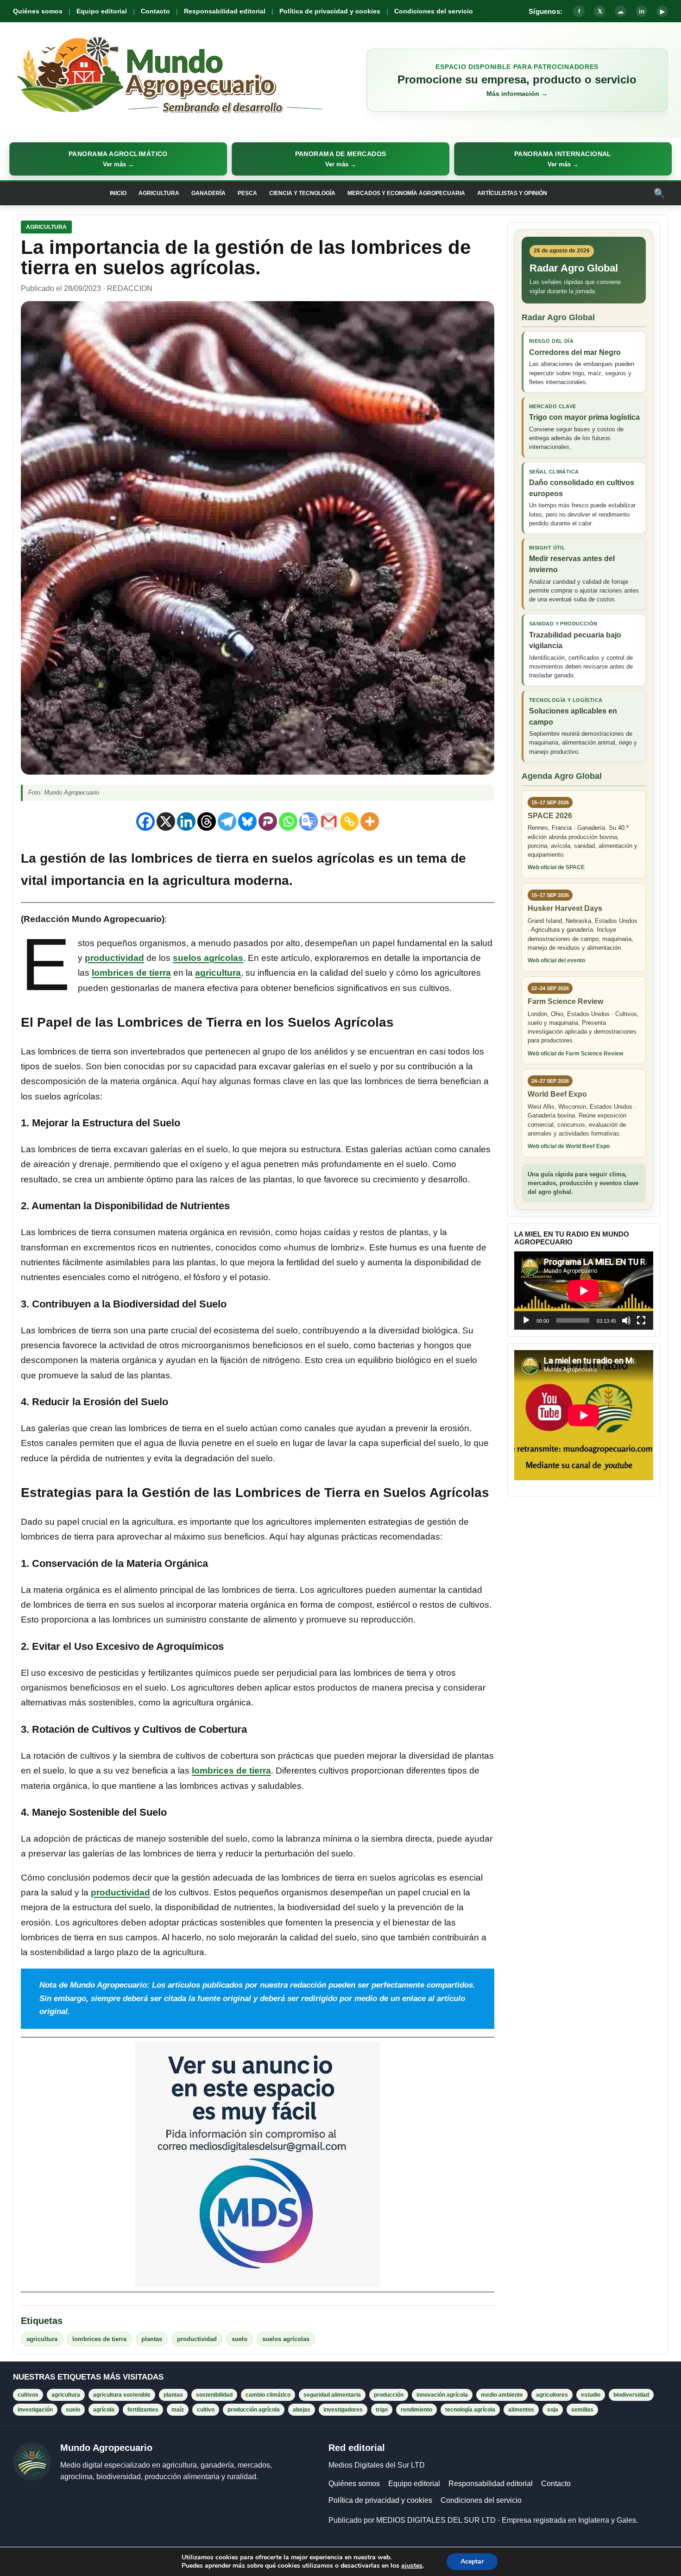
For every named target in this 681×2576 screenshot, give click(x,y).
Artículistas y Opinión (512, 193)
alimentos (521, 2410)
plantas (152, 2339)
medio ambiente (502, 2395)
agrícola (104, 2410)
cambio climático (268, 2395)
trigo (382, 2410)
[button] (118, 159)
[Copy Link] (349, 821)
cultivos (28, 2395)
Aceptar (472, 2561)
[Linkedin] (186, 821)
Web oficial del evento (556, 960)
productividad (114, 958)
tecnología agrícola (470, 2410)
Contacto (155, 11)
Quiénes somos (38, 11)
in (642, 11)
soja (553, 2410)
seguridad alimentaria (332, 2395)
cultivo (206, 2410)
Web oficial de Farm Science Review (575, 1054)
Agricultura (159, 193)
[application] (584, 1291)
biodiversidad (631, 2395)
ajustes (412, 2566)
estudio (591, 2395)
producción (389, 2395)
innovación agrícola (442, 2395)
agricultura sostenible (122, 2395)
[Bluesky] (247, 821)
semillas (582, 2410)
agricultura (218, 973)
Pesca (247, 193)
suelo (240, 2339)
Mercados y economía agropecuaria (406, 193)
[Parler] (268, 821)
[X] (166, 821)
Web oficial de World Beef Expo (569, 1146)
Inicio (118, 193)
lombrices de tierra (131, 973)
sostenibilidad (214, 2395)
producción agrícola (254, 2410)
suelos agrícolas (208, 958)
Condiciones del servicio (434, 11)
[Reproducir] (526, 1320)
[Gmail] (329, 821)
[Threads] (207, 821)
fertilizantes (143, 2410)
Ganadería (208, 193)
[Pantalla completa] (641, 1320)
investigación (35, 2410)
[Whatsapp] (288, 821)
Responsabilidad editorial (225, 11)
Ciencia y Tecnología (302, 193)
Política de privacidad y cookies (330, 11)
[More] (370, 821)
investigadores (343, 2410)
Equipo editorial (102, 11)
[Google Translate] (309, 821)
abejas (302, 2410)
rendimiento (416, 2410)
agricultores (552, 2395)
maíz (178, 2410)
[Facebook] (145, 821)
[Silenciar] (626, 1320)
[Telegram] (227, 821)
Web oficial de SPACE (556, 867)
